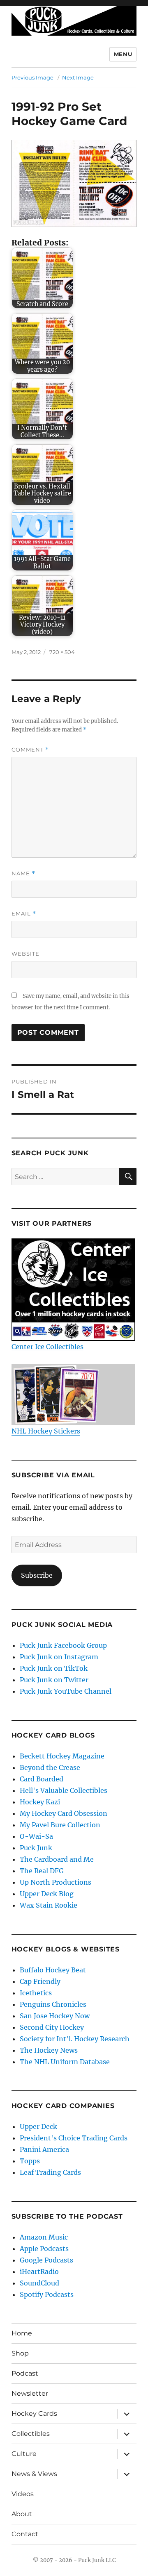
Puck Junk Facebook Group (63, 1645)
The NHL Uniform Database (65, 2062)
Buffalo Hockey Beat (53, 1970)
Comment (30, 750)
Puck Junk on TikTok (54, 1668)
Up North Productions (55, 1882)
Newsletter (30, 2393)
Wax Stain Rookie (49, 1905)
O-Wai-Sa (36, 1836)
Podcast (25, 2373)
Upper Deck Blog (47, 1894)
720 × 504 (62, 652)
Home (22, 2333)
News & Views (34, 2474)
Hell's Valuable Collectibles (64, 1790)
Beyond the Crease (50, 1767)
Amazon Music (44, 2237)
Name (23, 873)
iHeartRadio (39, 2272)
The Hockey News (49, 2050)
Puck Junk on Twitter (54, 1680)
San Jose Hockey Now (55, 2016)
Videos (23, 2494)
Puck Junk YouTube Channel (66, 1691)
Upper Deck (38, 2126)
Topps (30, 2161)
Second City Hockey (52, 2027)
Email (24, 914)
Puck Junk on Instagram (59, 1657)
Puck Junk (36, 1848)
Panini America (44, 2149)
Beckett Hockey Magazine (62, 1756)
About (22, 2514)
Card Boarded (42, 1779)
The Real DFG (42, 1871)
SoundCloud (39, 2283)
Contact (25, 2534)
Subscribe (37, 1575)
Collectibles (31, 2434)
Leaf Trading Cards (50, 2172)
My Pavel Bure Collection (60, 1825)
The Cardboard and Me (57, 1859)
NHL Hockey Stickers (46, 1431)
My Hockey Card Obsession (64, 1813)
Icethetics (36, 1993)
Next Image (78, 77)
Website (25, 954)
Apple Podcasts (44, 2249)
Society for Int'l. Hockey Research (75, 2039)
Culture (24, 2454)
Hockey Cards (34, 2414)
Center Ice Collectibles (47, 1347)
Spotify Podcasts (47, 2294)
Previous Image (32, 77)
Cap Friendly (40, 1981)
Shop (20, 2353)
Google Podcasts (46, 2260)
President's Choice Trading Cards (74, 2138)
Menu (123, 54)
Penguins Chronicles (53, 2004)
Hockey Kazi (40, 1802)
